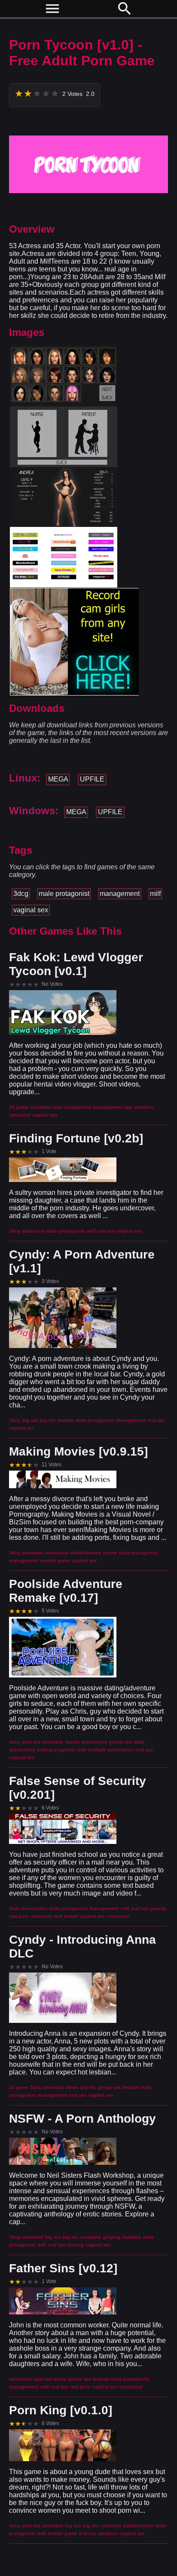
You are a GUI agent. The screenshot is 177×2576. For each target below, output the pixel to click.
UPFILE (92, 779)
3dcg (21, 894)
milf (155, 894)
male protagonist (64, 894)
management (120, 894)
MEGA (58, 779)
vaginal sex (31, 910)
